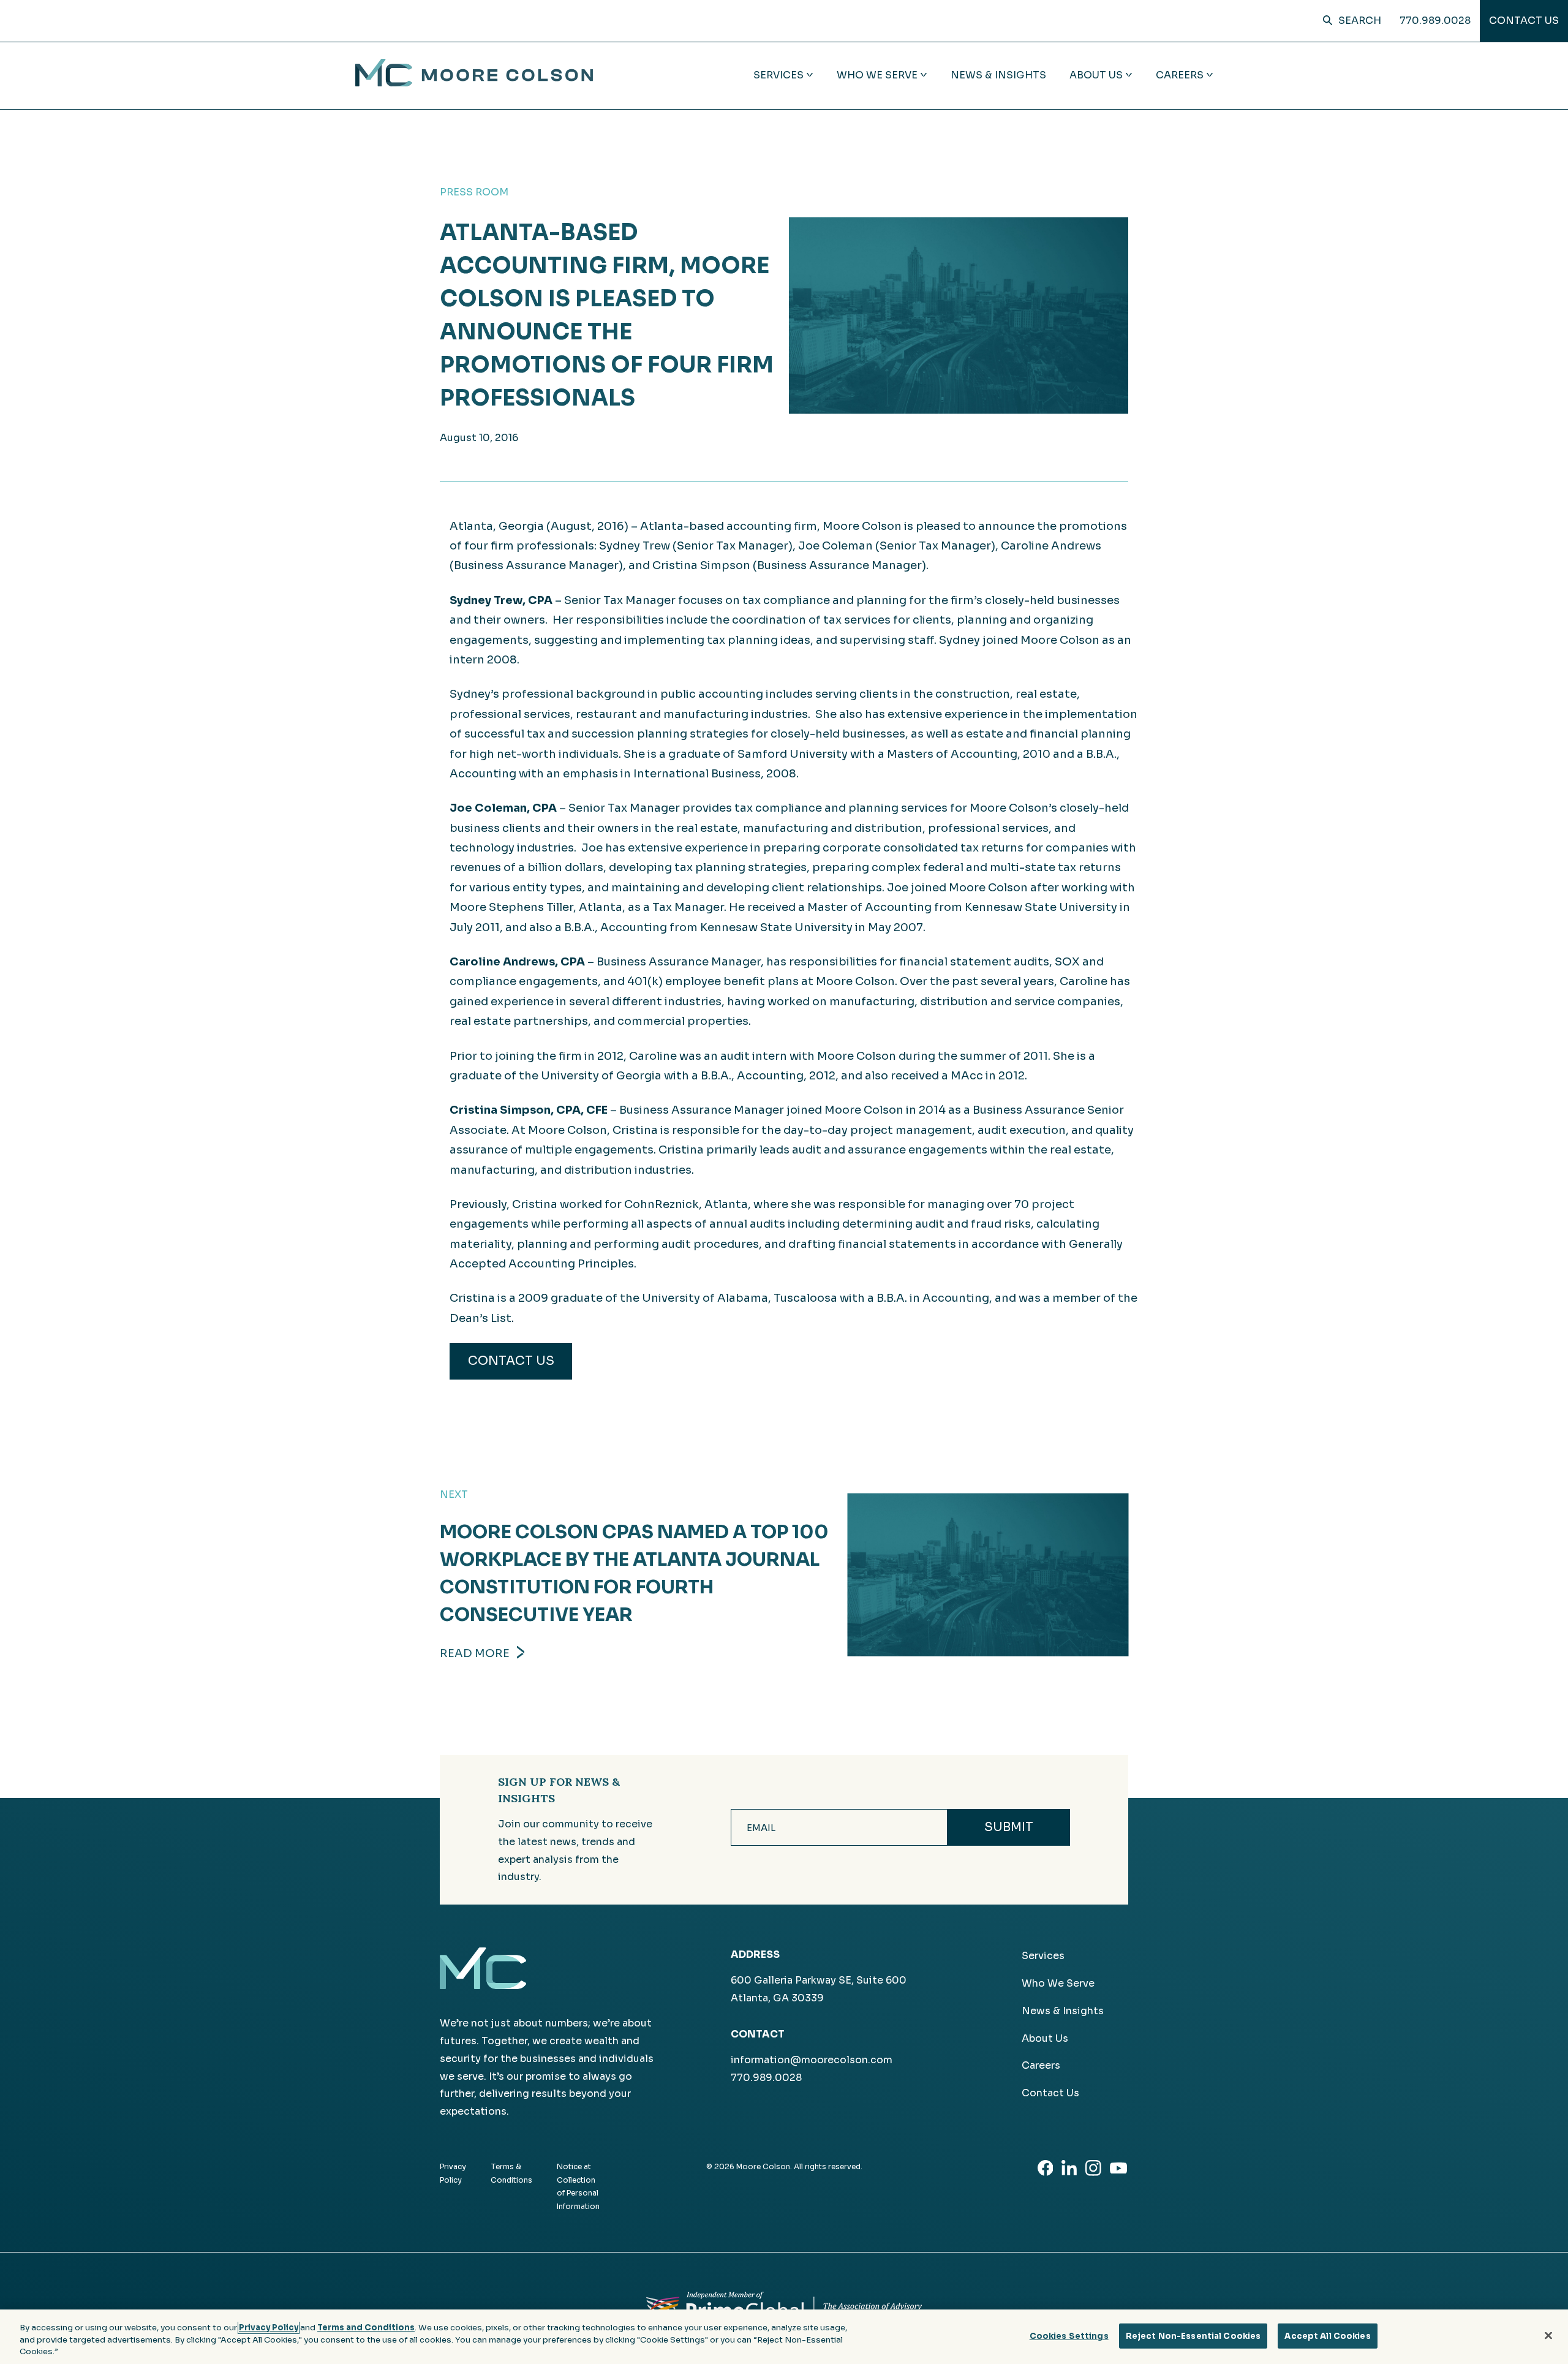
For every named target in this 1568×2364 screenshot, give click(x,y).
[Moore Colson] (474, 83)
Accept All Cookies (1327, 2336)
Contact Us (1524, 21)
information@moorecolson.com (812, 2060)
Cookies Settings (1069, 2336)
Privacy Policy (269, 2328)
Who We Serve (1058, 1983)
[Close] (1548, 2335)
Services (1043, 1956)
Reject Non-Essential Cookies (1193, 2336)
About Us (1045, 2038)
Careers (1041, 2065)
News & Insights (998, 75)
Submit (1009, 1827)
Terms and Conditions (366, 2328)
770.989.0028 (1435, 21)
